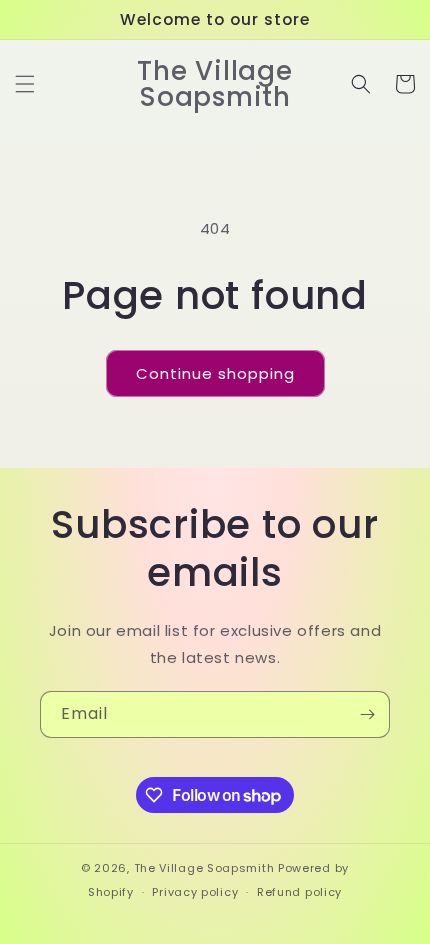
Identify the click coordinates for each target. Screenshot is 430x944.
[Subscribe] (367, 714)
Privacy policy (195, 892)
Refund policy (299, 892)
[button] (25, 84)
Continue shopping (215, 373)
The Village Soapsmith (204, 868)
